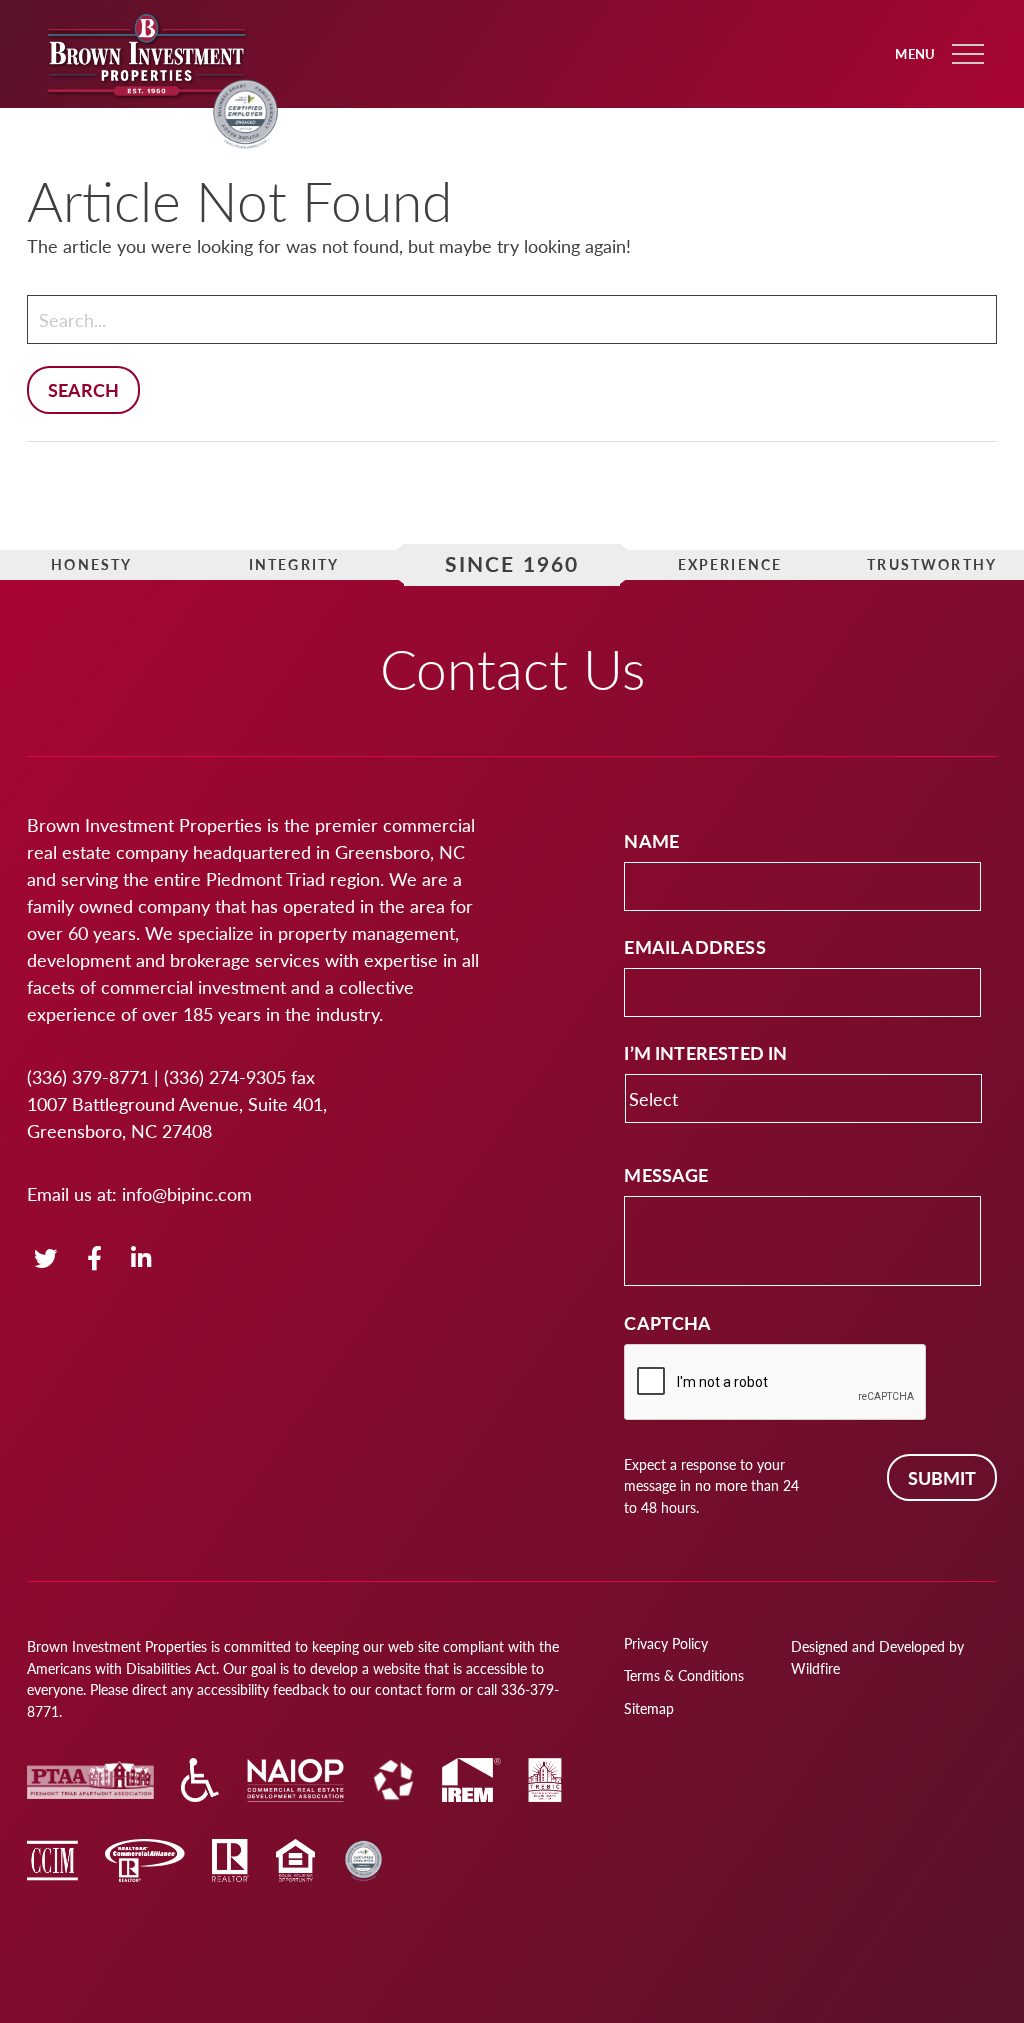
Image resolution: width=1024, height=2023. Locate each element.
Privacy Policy (666, 1643)
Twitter (45, 1259)
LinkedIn (142, 1259)
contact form (415, 1689)
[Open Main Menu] (968, 54)
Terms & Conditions (684, 1675)
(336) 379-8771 (88, 1076)
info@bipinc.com (187, 1193)
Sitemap (649, 1708)
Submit (942, 1477)
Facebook (96, 1259)
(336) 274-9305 (225, 1076)
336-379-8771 (146, 130)
